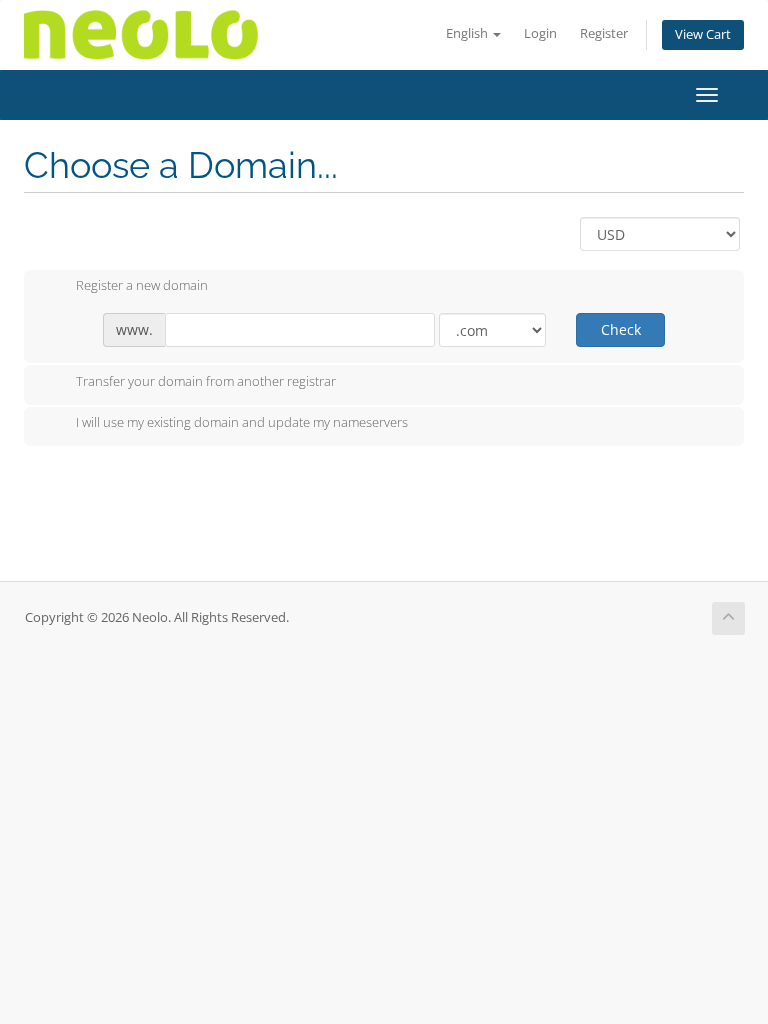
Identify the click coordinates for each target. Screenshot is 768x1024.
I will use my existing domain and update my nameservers (242, 423)
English (468, 33)
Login (540, 33)
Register (604, 33)
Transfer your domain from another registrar (206, 381)
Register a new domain (142, 286)
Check (621, 329)
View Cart (703, 34)
